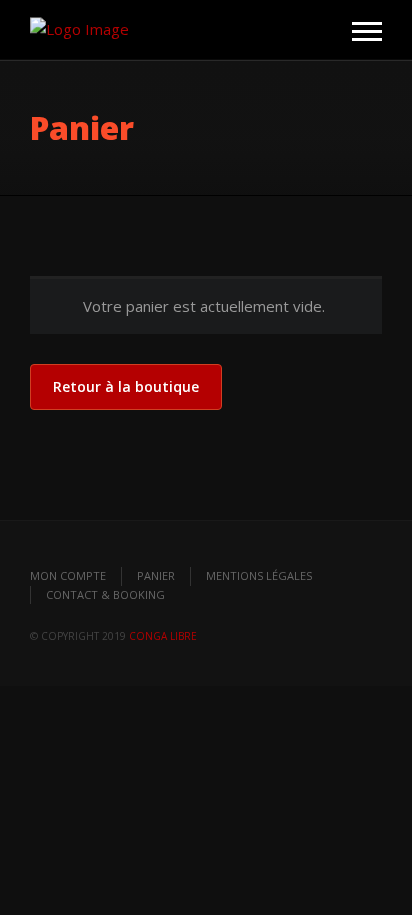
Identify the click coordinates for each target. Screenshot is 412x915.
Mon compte (68, 575)
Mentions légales (259, 575)
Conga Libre (163, 636)
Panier (156, 575)
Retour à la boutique (126, 386)
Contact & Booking (105, 594)
